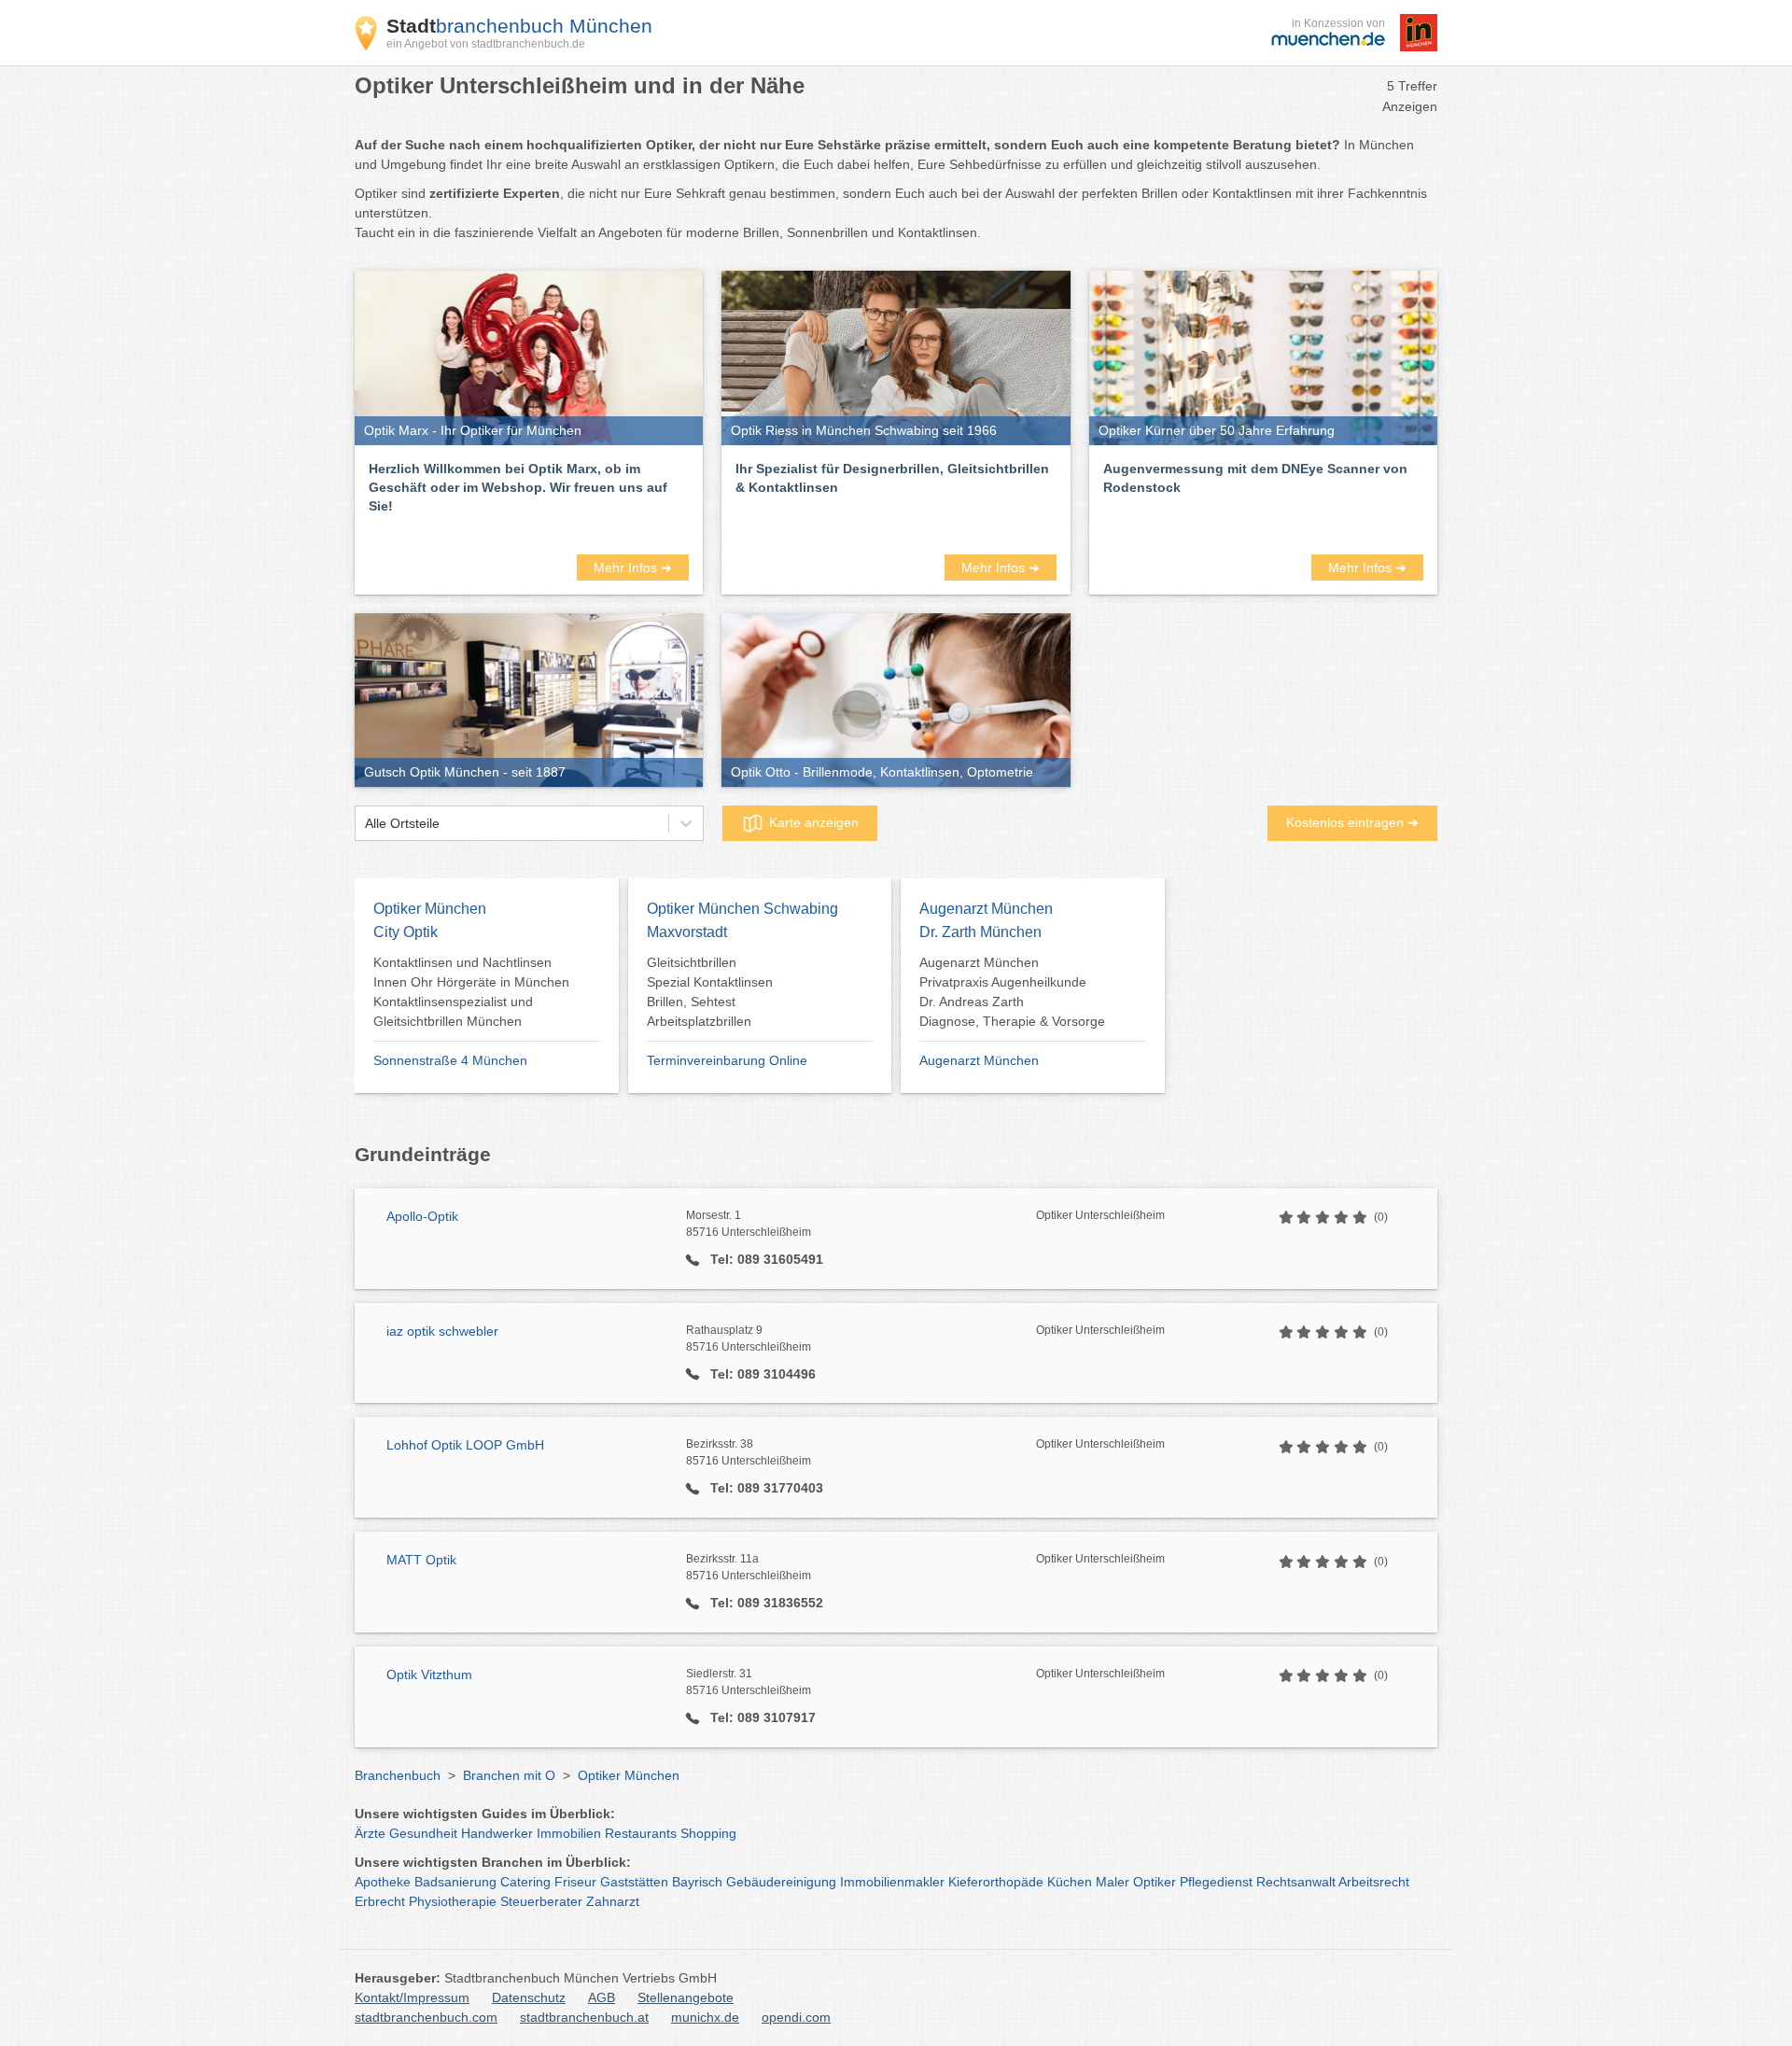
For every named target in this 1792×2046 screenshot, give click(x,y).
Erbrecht (380, 1901)
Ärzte (370, 1833)
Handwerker (497, 1833)
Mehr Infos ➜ (633, 568)
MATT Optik (421, 1560)
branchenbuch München (519, 26)
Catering (525, 1882)
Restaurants (641, 1833)
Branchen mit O (509, 1775)
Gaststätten (634, 1882)
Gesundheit (423, 1833)
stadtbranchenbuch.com (426, 2017)
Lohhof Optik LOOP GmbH (465, 1445)
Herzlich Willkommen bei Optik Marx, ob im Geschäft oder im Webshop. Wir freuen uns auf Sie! (518, 487)
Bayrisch (697, 1882)
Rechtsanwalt (1296, 1882)
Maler (1113, 1882)
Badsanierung (455, 1882)
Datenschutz (529, 1997)
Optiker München (629, 1775)
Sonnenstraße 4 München (450, 1060)
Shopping (708, 1833)
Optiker (1155, 1882)
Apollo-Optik (422, 1216)
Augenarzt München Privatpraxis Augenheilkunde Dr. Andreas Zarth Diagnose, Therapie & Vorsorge (1012, 992)
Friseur (575, 1882)
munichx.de (705, 2017)
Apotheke (383, 1882)
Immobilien (569, 1833)
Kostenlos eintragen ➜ (1352, 822)
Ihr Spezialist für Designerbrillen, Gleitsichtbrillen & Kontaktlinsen (892, 478)
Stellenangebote (686, 1997)
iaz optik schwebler (442, 1331)
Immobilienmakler (892, 1882)
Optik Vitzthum (429, 1675)
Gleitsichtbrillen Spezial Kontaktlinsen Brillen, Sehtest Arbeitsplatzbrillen (710, 992)
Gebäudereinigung (781, 1882)
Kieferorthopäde (996, 1882)
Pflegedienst (1216, 1882)
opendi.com (796, 2017)
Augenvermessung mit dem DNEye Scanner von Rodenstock (1255, 478)
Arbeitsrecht (1374, 1882)
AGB (602, 1997)
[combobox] (365, 824)
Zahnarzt (613, 1901)
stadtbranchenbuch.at (584, 2017)
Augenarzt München (979, 1060)
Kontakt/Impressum (412, 1997)
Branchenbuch (398, 1775)
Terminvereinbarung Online (727, 1060)
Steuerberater (541, 1901)
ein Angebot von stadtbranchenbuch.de (486, 44)
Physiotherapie (453, 1901)
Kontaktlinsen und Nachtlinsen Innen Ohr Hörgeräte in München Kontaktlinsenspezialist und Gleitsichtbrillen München (471, 992)
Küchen (1070, 1882)
